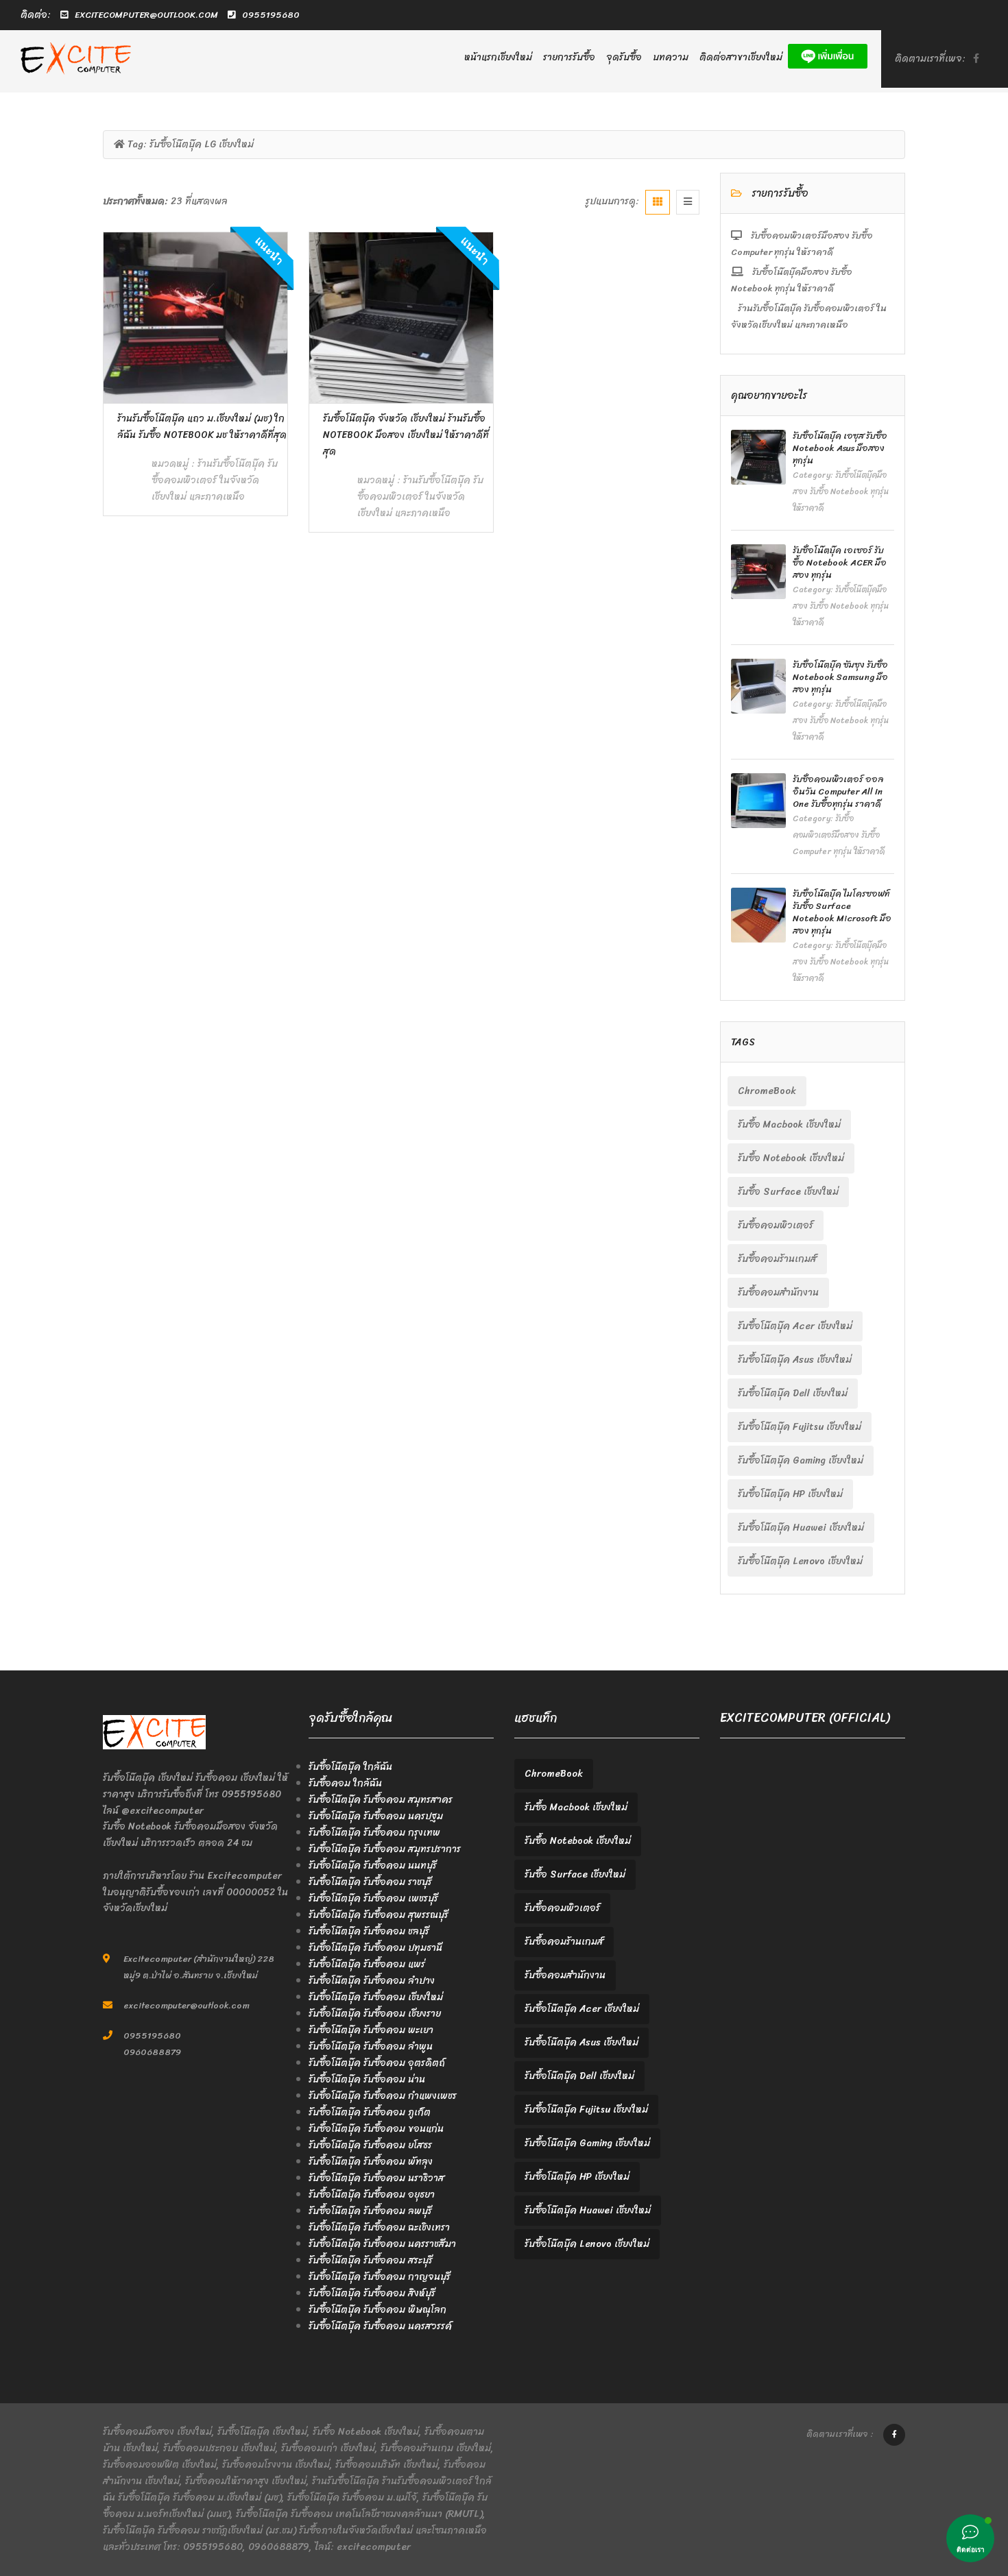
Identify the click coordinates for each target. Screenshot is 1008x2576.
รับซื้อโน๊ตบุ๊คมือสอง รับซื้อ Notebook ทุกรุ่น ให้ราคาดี (792, 280)
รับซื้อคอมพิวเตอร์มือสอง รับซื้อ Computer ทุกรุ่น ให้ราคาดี (802, 244)
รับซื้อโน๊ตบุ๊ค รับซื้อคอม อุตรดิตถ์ (377, 2063)
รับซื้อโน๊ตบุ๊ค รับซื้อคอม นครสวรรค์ (380, 2326)
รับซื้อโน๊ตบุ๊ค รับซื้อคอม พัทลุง (371, 2162)
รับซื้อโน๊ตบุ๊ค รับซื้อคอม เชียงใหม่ (376, 1997)
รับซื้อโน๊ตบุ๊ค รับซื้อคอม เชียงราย (375, 2014)
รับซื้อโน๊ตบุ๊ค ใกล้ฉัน (350, 1767)
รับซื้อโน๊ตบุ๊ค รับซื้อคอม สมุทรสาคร (381, 1800)
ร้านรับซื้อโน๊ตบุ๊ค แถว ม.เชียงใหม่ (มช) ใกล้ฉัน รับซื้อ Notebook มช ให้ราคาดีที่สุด (202, 427)
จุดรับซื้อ (624, 57)
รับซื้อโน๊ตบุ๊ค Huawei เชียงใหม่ (801, 1528)
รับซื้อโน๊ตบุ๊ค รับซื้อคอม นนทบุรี (373, 1866)
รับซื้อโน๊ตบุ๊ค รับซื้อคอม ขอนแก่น (376, 2129)
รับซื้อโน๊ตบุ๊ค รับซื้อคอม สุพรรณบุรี (379, 1915)
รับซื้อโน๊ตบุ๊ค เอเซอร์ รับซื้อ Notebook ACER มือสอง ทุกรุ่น (840, 562)
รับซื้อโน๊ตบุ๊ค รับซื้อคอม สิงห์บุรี (372, 2293)
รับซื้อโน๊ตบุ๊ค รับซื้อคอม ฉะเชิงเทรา (379, 2227)
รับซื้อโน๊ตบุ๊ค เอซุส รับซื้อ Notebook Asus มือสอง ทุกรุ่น (840, 448)
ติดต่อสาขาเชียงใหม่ (741, 57)
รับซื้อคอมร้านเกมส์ (777, 1259)
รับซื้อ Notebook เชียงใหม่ (791, 1158)
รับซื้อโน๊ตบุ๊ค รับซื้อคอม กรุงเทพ (374, 1833)
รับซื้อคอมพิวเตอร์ (776, 1225)
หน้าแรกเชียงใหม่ (498, 57)
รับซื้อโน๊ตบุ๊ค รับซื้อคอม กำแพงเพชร (383, 2096)
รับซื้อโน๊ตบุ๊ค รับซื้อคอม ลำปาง (372, 1981)
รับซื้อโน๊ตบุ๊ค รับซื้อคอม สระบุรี (371, 2260)
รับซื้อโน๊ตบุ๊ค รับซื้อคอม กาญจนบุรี (380, 2277)
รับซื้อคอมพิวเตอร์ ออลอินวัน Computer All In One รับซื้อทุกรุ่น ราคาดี (838, 791)
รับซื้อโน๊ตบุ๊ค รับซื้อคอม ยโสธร (370, 2145)
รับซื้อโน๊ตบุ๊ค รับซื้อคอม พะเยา (371, 2030)
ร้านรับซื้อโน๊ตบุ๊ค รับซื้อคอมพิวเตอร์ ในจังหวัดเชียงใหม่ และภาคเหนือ (215, 480)
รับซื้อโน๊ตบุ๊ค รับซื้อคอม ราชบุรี (370, 1882)
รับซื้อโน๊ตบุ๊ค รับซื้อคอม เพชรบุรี (373, 1898)
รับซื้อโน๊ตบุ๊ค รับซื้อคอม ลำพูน (371, 2046)
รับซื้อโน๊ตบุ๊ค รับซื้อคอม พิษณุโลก (377, 2310)
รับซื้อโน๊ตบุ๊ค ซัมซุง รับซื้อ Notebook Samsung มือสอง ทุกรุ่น (840, 677)
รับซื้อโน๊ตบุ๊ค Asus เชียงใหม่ (795, 1360)
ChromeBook (767, 1091)
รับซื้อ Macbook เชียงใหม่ (789, 1125)
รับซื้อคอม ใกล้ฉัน (345, 1783)
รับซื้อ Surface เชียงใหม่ (788, 1192)
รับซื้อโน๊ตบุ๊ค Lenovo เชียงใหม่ (800, 1561)
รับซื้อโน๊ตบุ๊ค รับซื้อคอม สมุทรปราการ (385, 1849)
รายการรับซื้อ (569, 57)
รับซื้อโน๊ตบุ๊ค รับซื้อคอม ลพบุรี (370, 2211)
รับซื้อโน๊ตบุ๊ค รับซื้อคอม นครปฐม (376, 1816)
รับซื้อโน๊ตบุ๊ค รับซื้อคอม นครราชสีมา (382, 2244)
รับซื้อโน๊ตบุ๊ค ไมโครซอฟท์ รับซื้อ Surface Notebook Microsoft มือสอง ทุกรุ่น (842, 912)
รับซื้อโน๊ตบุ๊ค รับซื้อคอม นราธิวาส (376, 2178)
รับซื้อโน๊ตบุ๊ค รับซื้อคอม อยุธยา (372, 2195)
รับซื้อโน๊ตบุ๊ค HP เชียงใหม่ (790, 1494)
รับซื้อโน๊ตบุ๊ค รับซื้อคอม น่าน (367, 2079)
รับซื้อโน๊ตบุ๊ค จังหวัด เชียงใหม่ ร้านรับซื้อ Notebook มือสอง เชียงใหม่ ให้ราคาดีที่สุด (406, 435)
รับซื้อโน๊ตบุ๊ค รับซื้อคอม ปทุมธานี (375, 1948)
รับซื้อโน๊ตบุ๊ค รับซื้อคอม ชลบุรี (369, 1931)
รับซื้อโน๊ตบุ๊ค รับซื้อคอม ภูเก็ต (370, 2112)
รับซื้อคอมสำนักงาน (778, 1292)
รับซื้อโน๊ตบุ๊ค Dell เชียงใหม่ (793, 1393)
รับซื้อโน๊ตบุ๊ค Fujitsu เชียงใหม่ (800, 1427)
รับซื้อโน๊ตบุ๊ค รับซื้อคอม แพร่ (367, 1964)
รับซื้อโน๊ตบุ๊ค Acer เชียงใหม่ (795, 1326)
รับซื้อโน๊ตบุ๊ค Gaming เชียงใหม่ (801, 1460)
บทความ (671, 57)
